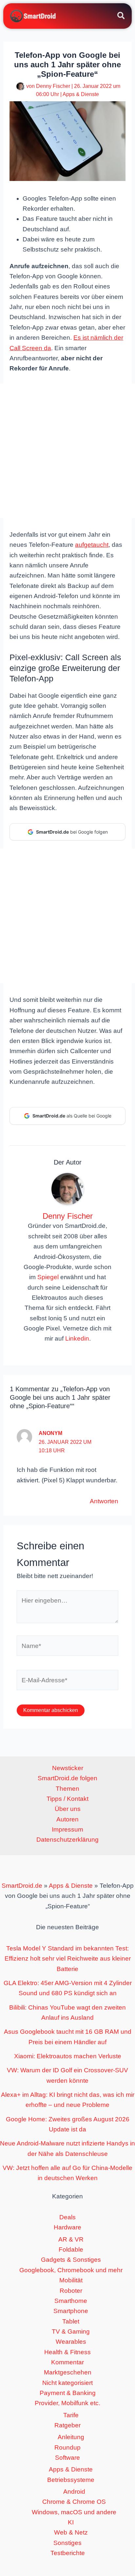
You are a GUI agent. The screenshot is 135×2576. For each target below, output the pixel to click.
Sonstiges (67, 2543)
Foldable (71, 2250)
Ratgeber (67, 2425)
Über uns (68, 1809)
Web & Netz (71, 2532)
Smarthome (71, 2301)
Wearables (71, 2342)
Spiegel (48, 1277)
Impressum (67, 1829)
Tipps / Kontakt (67, 1799)
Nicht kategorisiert (67, 2383)
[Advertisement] (67, 451)
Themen (67, 1789)
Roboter (71, 2291)
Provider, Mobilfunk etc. (67, 2403)
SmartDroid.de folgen (67, 1778)
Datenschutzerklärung (67, 1840)
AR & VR (71, 2239)
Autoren (67, 1819)
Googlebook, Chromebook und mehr (71, 2270)
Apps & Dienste (81, 94)
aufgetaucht (92, 545)
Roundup (67, 2447)
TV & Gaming (71, 2331)
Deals (67, 2217)
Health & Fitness (67, 2352)
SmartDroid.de (22, 1886)
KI (71, 2522)
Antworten (104, 1501)
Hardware (67, 2227)
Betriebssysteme (71, 2480)
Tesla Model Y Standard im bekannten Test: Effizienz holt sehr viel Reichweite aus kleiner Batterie (68, 1959)
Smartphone (71, 2311)
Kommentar (67, 2362)
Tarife (71, 2415)
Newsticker (68, 1768)
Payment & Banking (68, 2393)
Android (74, 2492)
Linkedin (77, 1338)
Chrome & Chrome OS (74, 2502)
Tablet (71, 2321)
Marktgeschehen (68, 2372)
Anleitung (71, 2437)
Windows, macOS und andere (74, 2512)
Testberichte (68, 2553)
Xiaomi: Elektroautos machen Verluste (68, 2056)
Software (67, 2458)
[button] (121, 17)
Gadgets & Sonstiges (71, 2260)
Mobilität (71, 2280)
